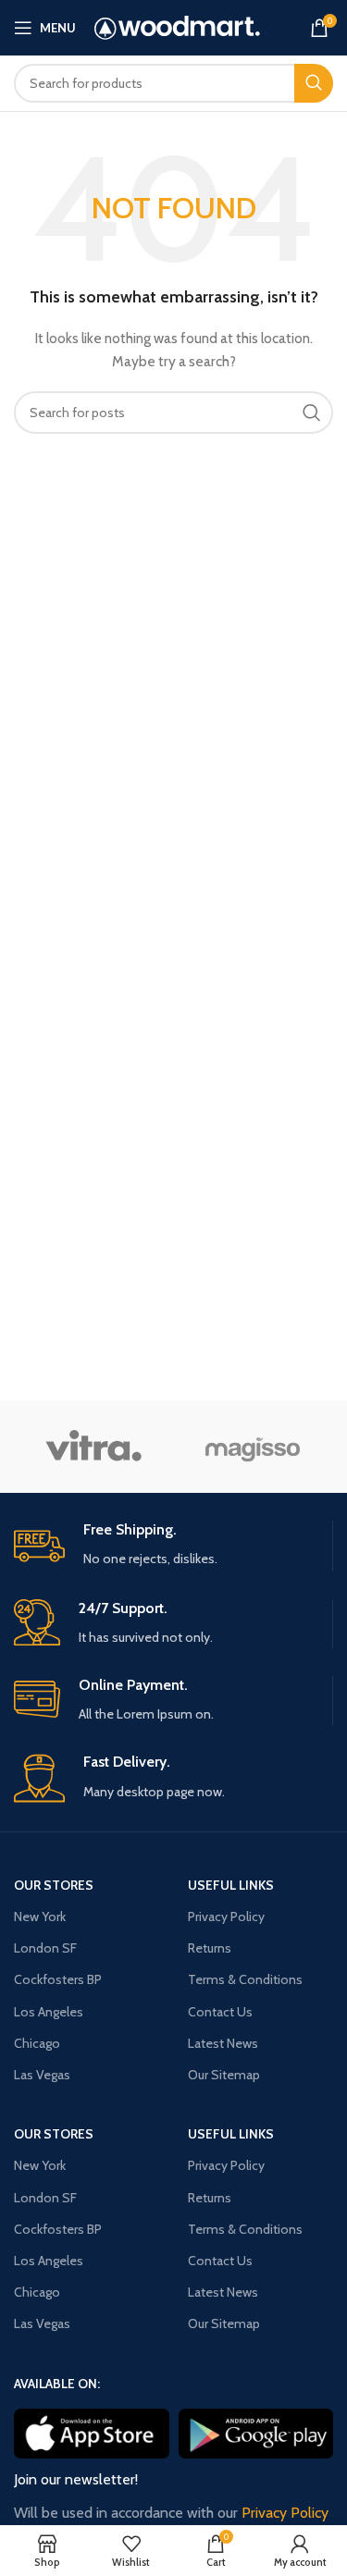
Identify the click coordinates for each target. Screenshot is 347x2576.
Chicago (37, 2043)
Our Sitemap (224, 2075)
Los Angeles (49, 2012)
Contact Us (220, 2012)
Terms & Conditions (245, 1979)
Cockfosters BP (58, 1979)
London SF (45, 1948)
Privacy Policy (226, 1917)
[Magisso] (253, 1447)
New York (40, 1917)
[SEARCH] (314, 83)
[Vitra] (93, 1447)
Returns (210, 1948)
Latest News (223, 2043)
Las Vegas (42, 2075)
